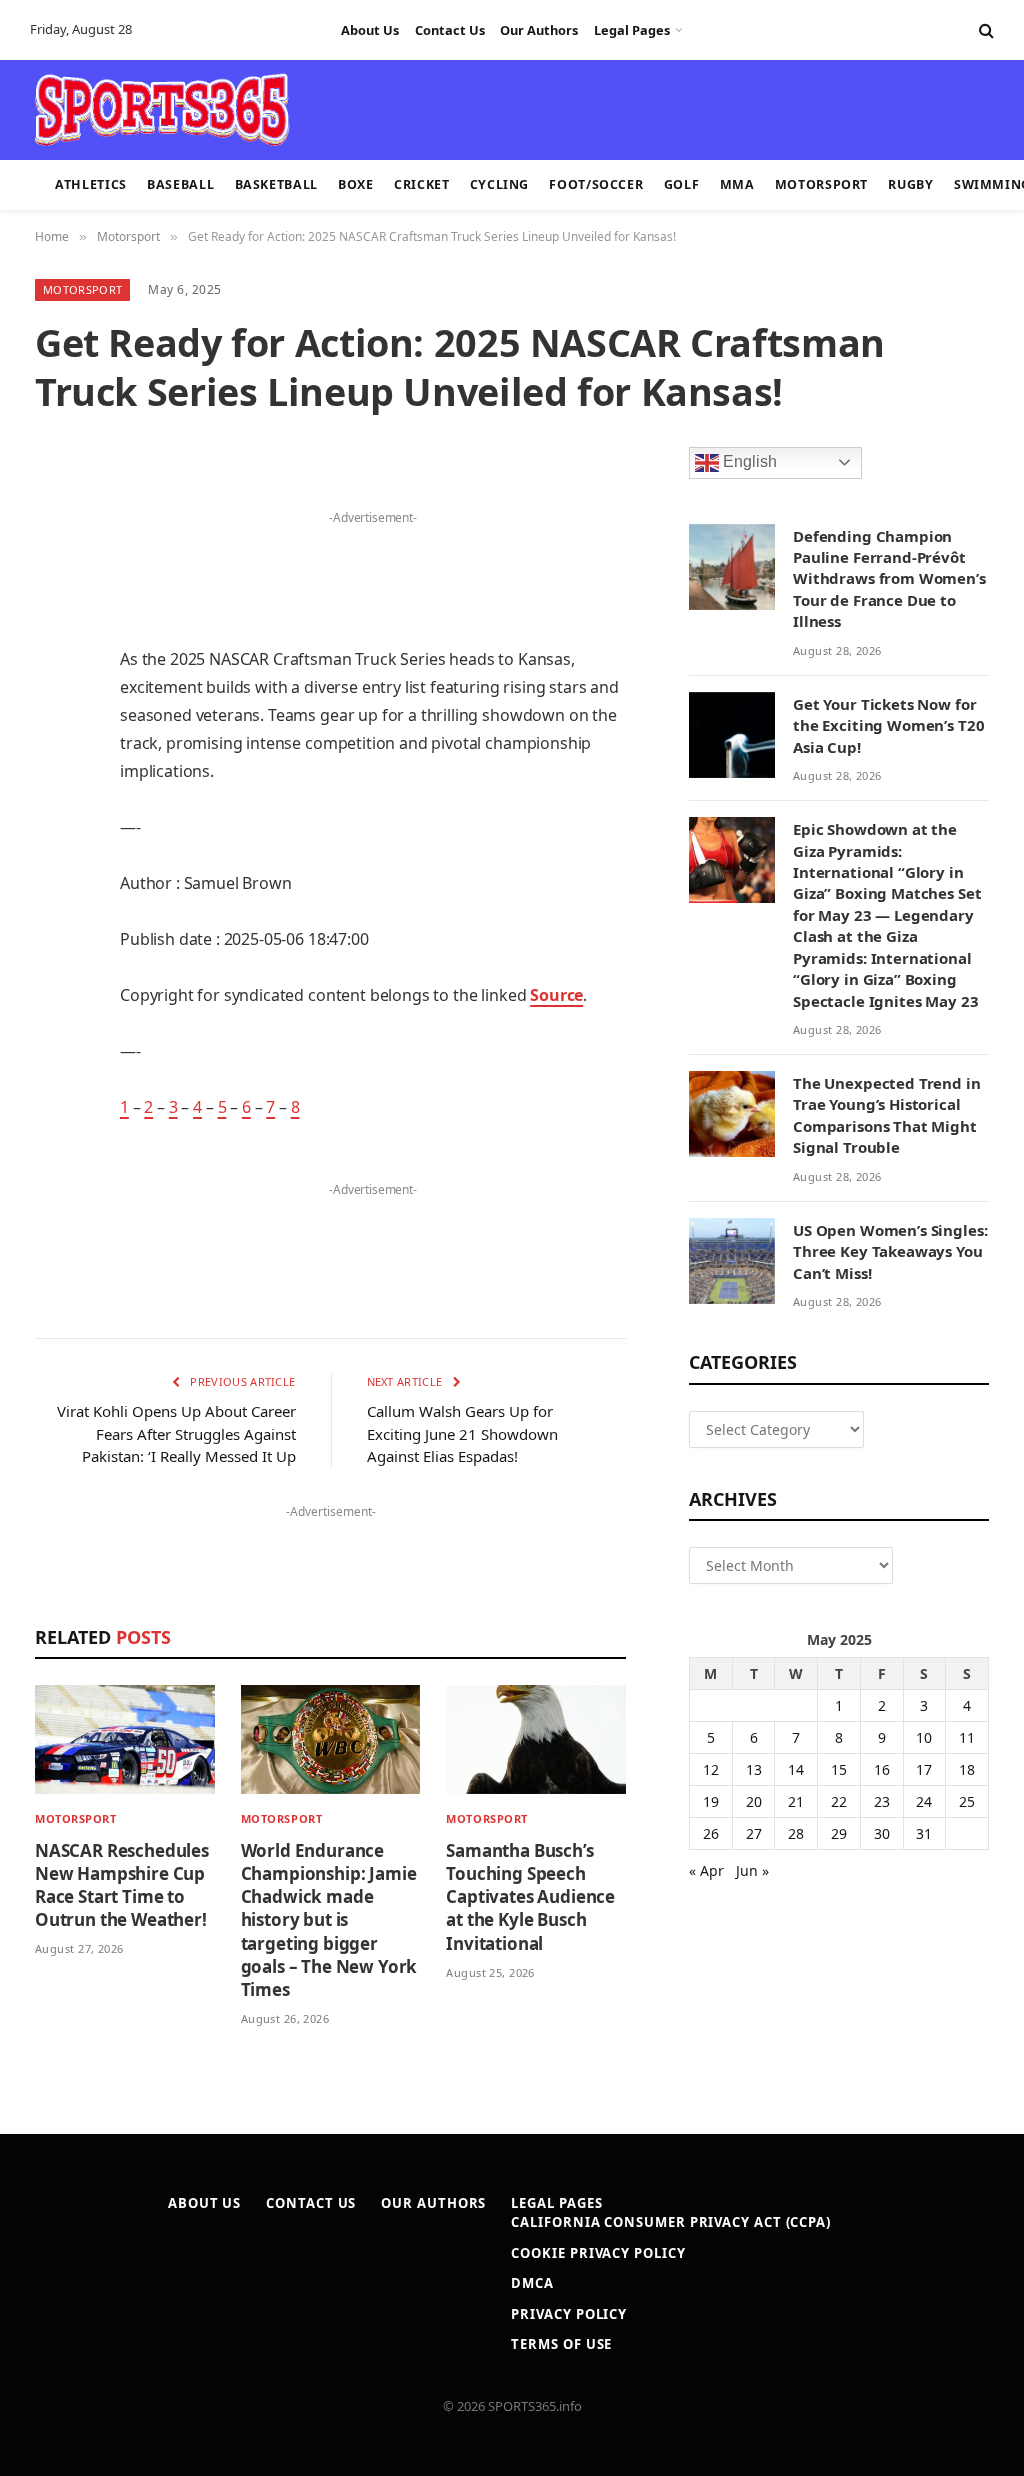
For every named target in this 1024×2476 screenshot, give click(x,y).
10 (924, 1737)
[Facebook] (55, 545)
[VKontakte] (55, 902)
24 (924, 1801)
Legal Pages (632, 30)
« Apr (706, 1870)
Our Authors (539, 30)
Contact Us (450, 30)
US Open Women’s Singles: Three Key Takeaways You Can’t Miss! (890, 1251)
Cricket (421, 184)
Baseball (180, 184)
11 (967, 1737)
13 (754, 1769)
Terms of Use (561, 2344)
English (748, 461)
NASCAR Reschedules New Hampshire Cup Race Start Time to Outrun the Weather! (122, 1885)
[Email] (55, 749)
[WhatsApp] (55, 1004)
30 (882, 1833)
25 (967, 1801)
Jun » (752, 1870)
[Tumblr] (55, 800)
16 (882, 1769)
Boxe (356, 184)
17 (924, 1769)
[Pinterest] (55, 698)
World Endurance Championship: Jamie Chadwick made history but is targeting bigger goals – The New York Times (329, 1920)
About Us (370, 30)
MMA (737, 184)
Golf (682, 184)
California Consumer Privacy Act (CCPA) (671, 2222)
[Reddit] (55, 851)
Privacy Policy (569, 2314)
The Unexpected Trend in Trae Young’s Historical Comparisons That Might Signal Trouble (887, 1115)
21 (796, 1801)
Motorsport (821, 184)
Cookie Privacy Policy (598, 2253)
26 (711, 1833)
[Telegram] (55, 953)
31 (924, 1833)
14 (796, 1769)
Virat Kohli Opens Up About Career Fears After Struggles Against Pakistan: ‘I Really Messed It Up (176, 1433)
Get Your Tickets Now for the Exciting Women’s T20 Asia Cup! (888, 725)
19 (711, 1801)
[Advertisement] (500, 108)
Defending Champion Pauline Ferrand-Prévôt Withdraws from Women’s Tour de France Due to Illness (889, 579)
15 (839, 1769)
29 (839, 1833)
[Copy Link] (55, 1055)
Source (556, 995)
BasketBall (276, 184)
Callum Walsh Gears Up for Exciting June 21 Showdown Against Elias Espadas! (462, 1433)
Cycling (499, 184)
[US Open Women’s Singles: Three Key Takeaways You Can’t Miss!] (732, 1261)
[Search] (984, 30)
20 (754, 1801)
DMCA (532, 2283)
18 (967, 1769)
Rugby (910, 184)
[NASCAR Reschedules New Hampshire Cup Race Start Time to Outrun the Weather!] (125, 1739)
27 (754, 1833)
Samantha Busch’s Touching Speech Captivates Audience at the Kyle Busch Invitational (530, 1896)
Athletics (91, 184)
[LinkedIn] (55, 647)
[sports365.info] (161, 110)
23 (882, 1801)
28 (796, 1833)
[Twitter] (55, 596)
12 (711, 1769)
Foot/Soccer (596, 184)
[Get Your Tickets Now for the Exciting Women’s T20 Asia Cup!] (732, 735)
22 (839, 1801)
